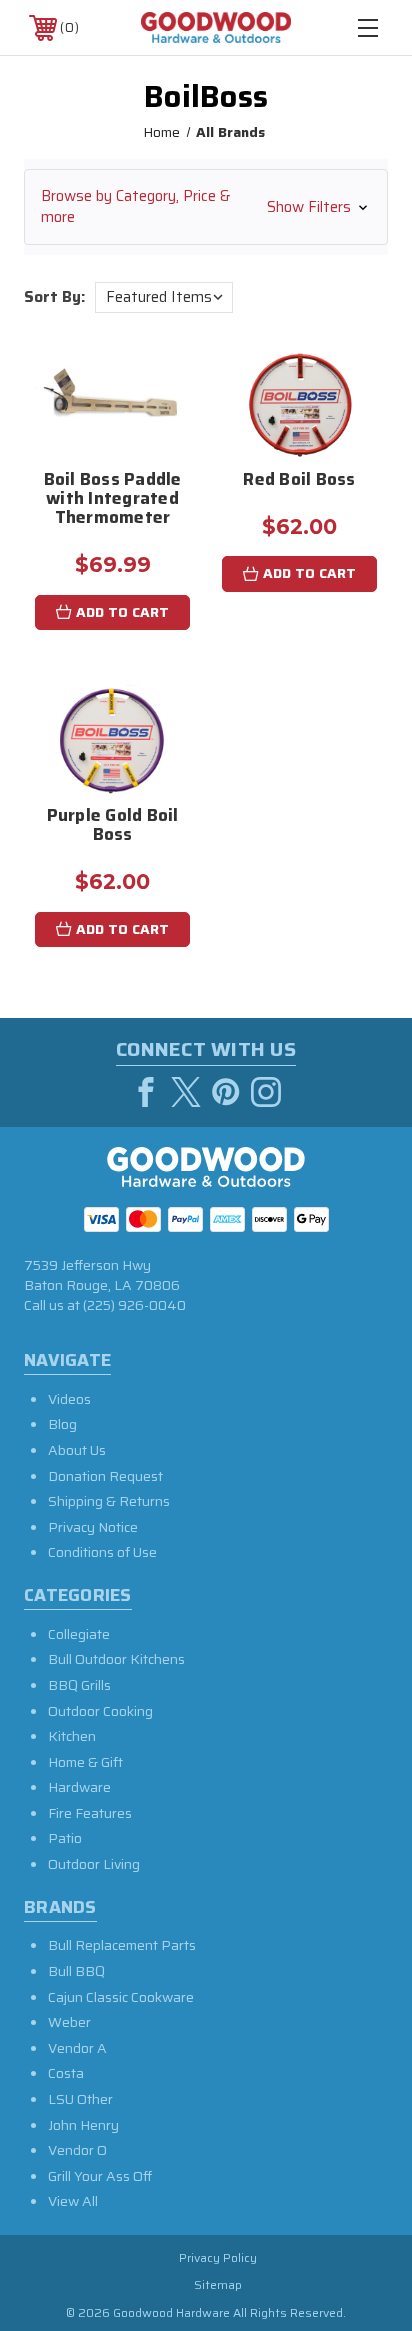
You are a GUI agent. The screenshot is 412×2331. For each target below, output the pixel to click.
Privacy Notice (93, 1527)
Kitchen (72, 1736)
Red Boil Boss (299, 481)
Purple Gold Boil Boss (113, 826)
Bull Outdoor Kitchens (116, 1659)
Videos (69, 1399)
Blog (62, 1424)
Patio (65, 1838)
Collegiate (79, 1634)
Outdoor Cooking (100, 1711)
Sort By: (54, 297)
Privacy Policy (218, 2257)
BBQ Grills (79, 1685)
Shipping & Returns (109, 1501)
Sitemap (218, 2284)
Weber (69, 2022)
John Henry (83, 2125)
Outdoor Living (94, 1864)
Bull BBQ (76, 1971)
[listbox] (164, 297)
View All (73, 2201)
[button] (206, 207)
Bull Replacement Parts (122, 1945)
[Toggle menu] (368, 27)
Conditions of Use (102, 1552)
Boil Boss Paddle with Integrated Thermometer (113, 500)
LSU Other (80, 2099)
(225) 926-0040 (134, 1305)
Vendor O (77, 2150)
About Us (77, 1450)
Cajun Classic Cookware (121, 1997)
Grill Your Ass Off (100, 2176)
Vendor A (77, 2048)
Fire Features (90, 1813)
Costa (66, 2073)
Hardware (79, 1787)
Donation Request (105, 1476)
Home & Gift (85, 1762)
